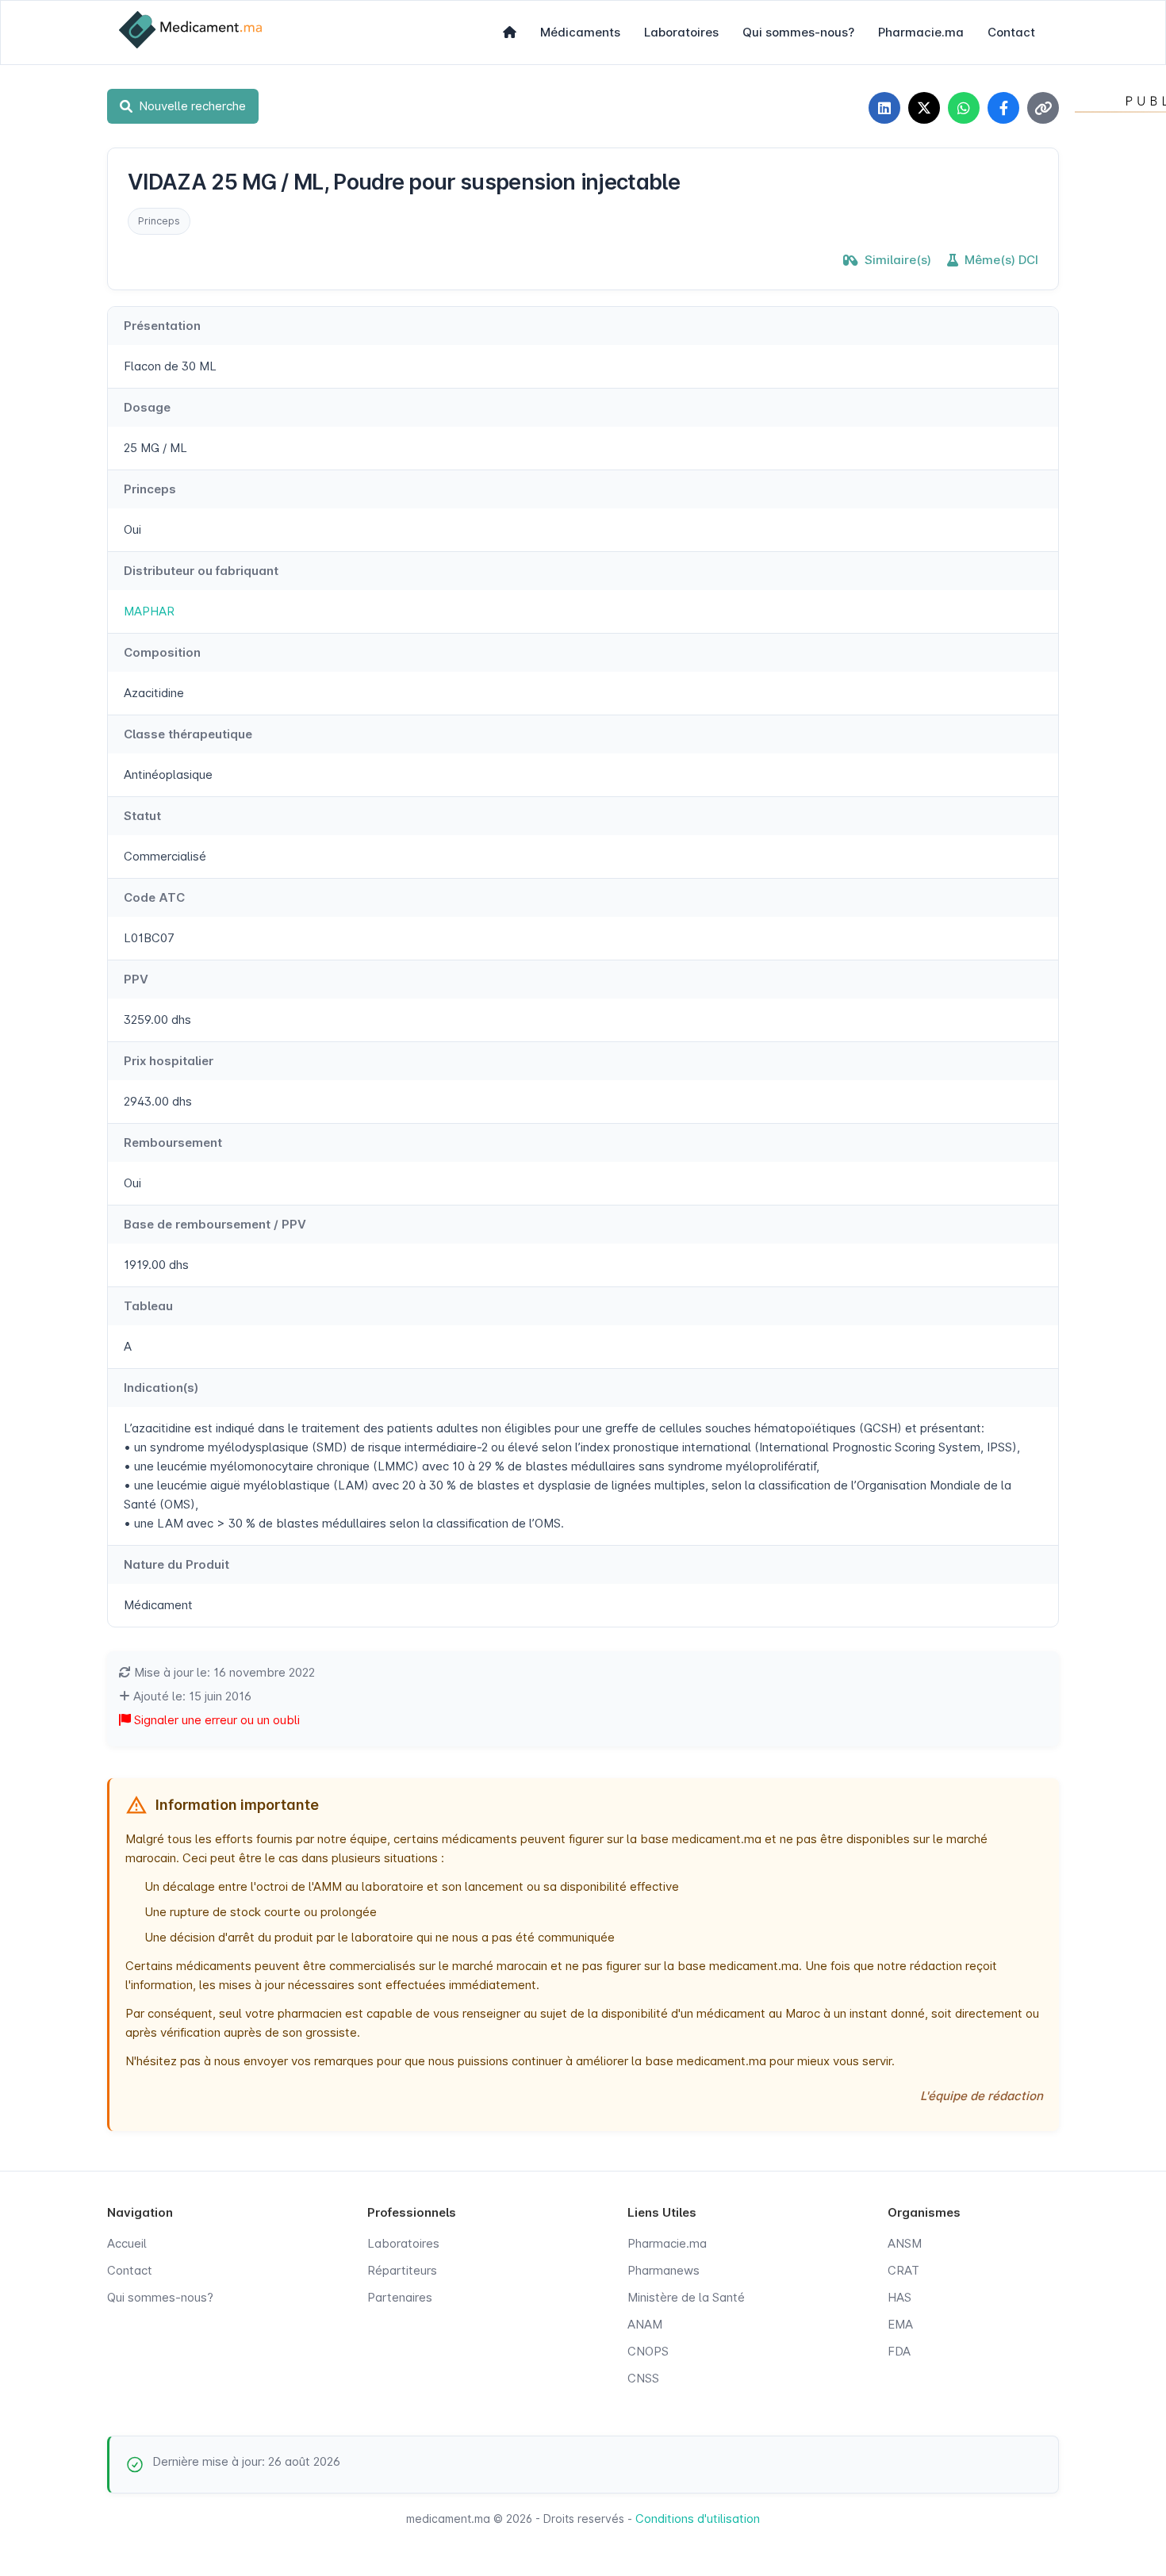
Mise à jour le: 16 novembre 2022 (223, 1672)
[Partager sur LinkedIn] (884, 108)
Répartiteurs (402, 2270)
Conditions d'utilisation (698, 2518)
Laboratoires (681, 32)
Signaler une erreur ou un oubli (215, 1720)
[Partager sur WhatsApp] (964, 108)
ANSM (905, 2243)
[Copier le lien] (1043, 108)
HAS (899, 2297)
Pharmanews (664, 2270)
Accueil (127, 2243)
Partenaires (400, 2297)
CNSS (643, 2378)
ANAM (645, 2324)
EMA (900, 2324)
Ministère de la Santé (686, 2297)
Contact (1011, 32)
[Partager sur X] (924, 108)
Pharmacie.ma (921, 32)
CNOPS (648, 2351)
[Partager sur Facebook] (1003, 108)
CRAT (903, 2270)
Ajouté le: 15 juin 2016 (191, 1696)
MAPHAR (149, 611)
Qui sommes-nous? (798, 32)
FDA (899, 2351)
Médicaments (580, 32)
